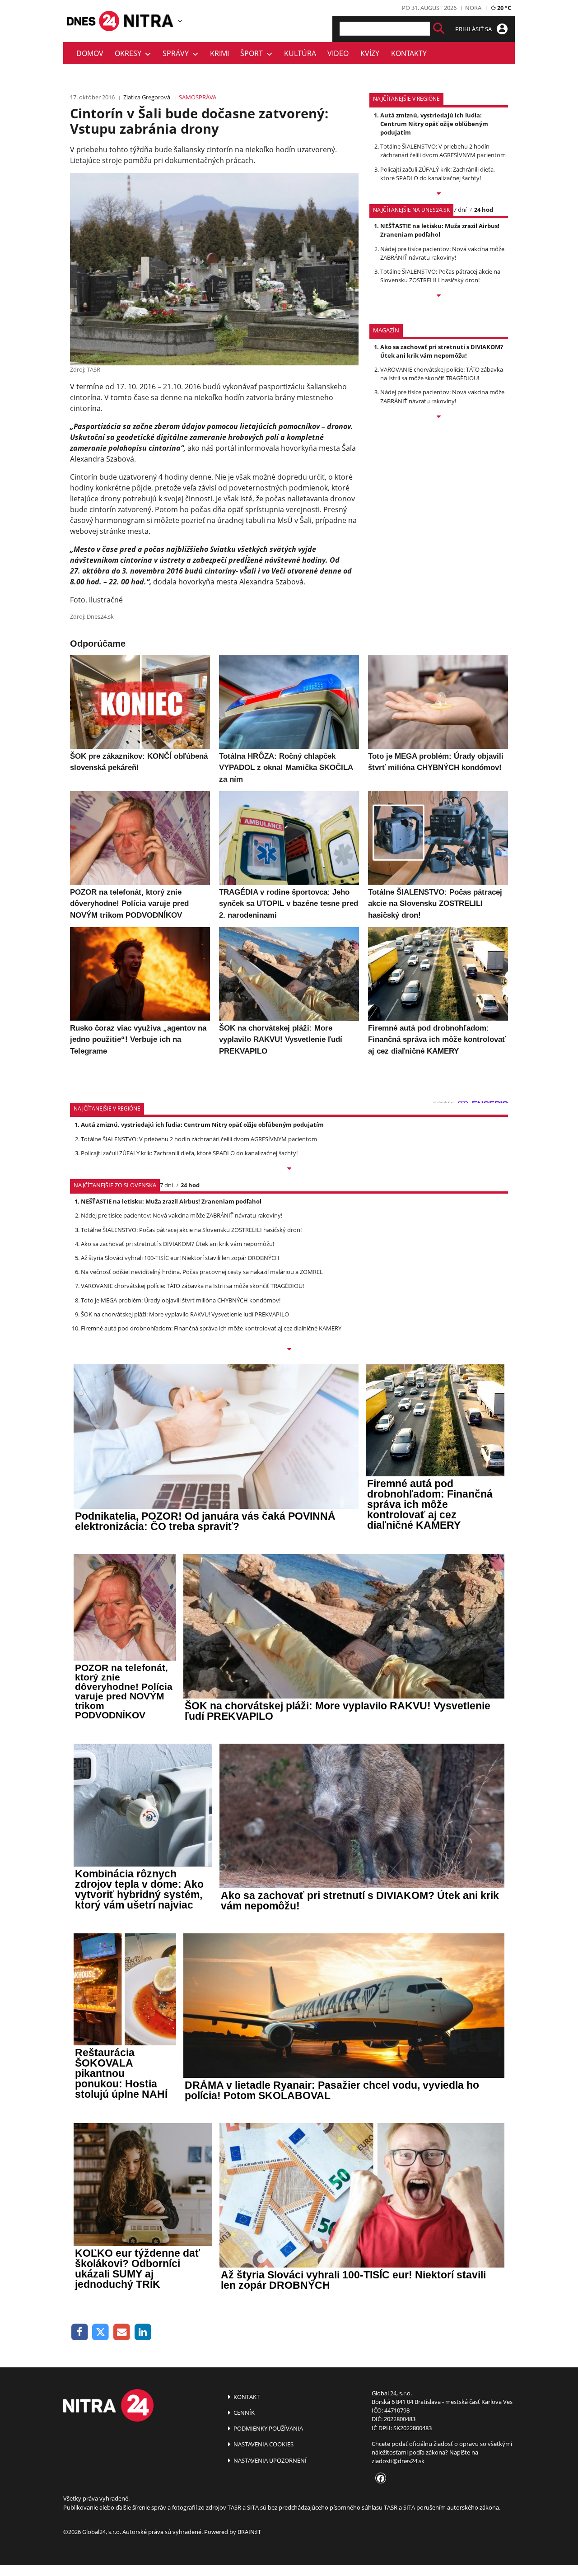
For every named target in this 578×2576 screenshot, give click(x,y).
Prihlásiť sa (474, 29)
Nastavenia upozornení (269, 2460)
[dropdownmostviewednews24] (439, 296)
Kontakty (409, 53)
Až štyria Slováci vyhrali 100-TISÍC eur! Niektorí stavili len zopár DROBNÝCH (180, 1258)
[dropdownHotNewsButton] (439, 417)
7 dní (460, 210)
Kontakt (246, 2397)
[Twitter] (101, 2332)
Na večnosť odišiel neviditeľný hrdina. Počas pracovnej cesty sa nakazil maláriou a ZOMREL (202, 1272)
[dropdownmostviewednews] (439, 194)
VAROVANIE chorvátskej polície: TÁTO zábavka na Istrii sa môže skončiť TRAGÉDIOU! (442, 374)
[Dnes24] (149, 21)
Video (338, 53)
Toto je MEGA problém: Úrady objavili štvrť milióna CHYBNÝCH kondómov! (181, 1300)
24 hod (484, 210)
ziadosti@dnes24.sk (398, 2461)
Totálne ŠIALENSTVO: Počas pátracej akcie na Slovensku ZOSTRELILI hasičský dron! (440, 276)
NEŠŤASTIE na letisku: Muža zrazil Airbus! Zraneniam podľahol (440, 230)
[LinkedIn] (143, 2332)
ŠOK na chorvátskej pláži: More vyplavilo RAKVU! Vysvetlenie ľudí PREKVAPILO (185, 1314)
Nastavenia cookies (263, 2444)
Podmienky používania (268, 2428)
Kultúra (300, 53)
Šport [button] (253, 53)
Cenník (243, 2413)
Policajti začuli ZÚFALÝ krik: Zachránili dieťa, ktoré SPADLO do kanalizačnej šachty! (438, 174)
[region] (180, 21)
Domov (90, 53)
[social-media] (379, 2479)
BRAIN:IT (249, 2532)
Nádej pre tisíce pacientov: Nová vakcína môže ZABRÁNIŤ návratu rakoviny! (442, 253)
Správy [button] (177, 53)
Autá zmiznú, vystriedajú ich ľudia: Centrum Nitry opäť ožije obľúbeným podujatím (434, 124)
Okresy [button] (130, 53)
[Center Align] (439, 29)
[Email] (122, 2332)
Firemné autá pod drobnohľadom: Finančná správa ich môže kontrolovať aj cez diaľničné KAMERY (211, 1328)
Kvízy (370, 53)
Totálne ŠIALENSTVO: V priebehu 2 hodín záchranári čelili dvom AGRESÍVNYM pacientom (443, 151)
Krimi (219, 53)
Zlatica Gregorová (147, 97)
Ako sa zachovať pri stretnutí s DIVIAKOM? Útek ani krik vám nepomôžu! (442, 351)
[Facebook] (80, 2332)
